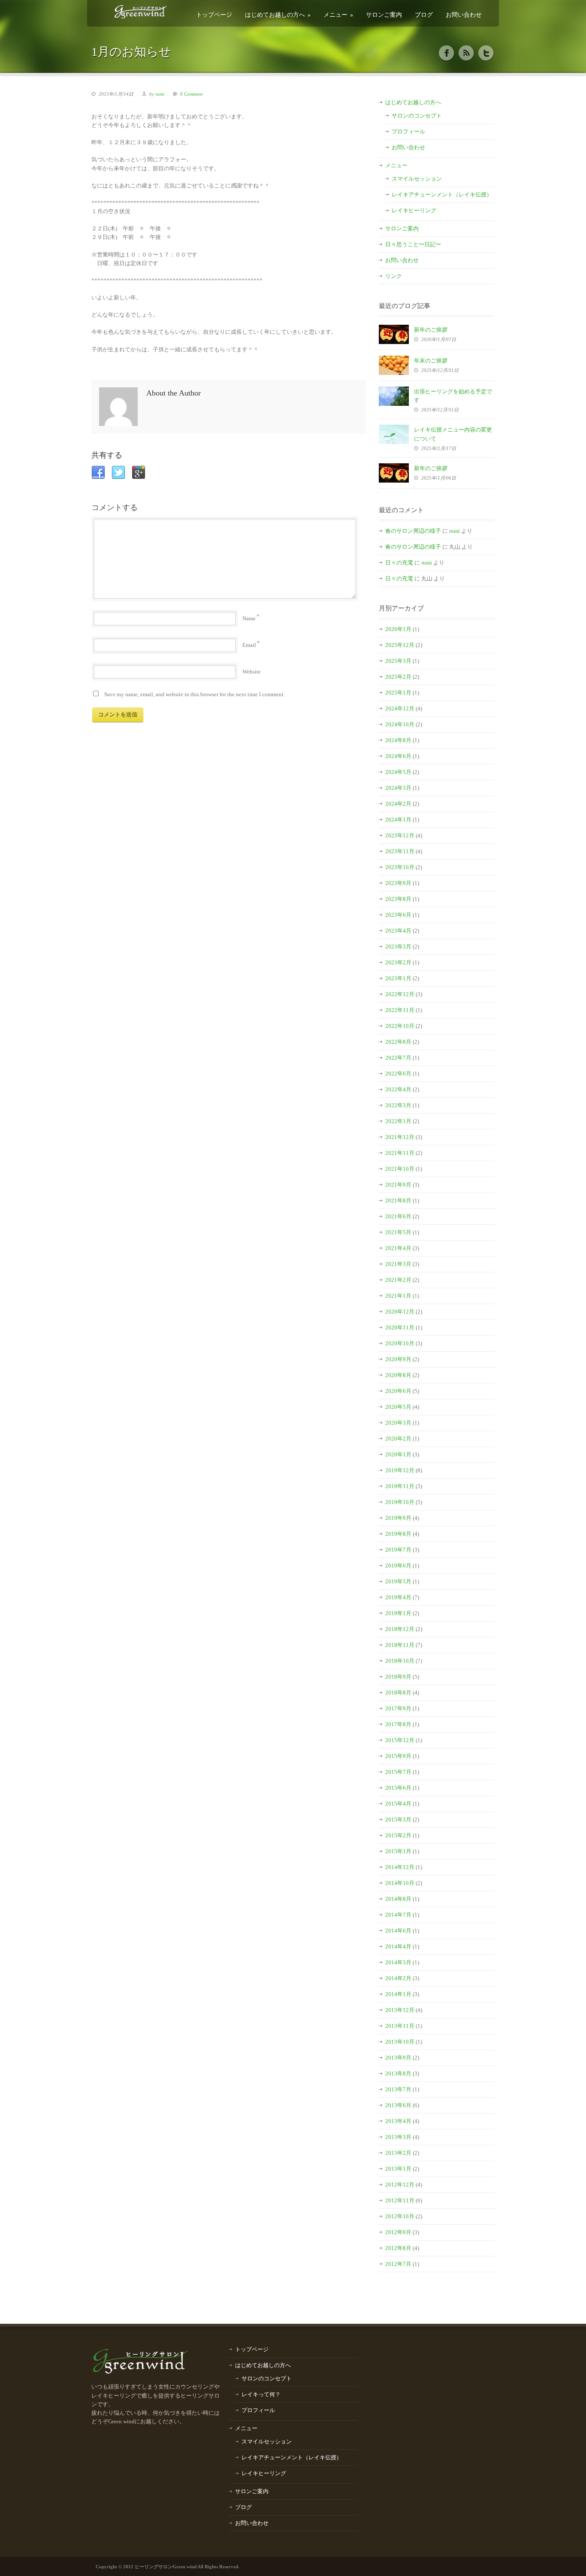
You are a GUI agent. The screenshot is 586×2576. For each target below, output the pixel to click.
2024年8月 (398, 740)
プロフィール (408, 131)
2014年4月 (398, 1946)
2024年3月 (398, 788)
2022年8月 (398, 1042)
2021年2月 (398, 1280)
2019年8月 (398, 1534)
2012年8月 (398, 2248)
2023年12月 (400, 835)
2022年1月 (398, 1121)
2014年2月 (398, 1978)
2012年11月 (400, 2200)
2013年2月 (398, 2153)
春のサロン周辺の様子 (413, 531)
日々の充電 (399, 563)
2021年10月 (400, 1169)
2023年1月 (398, 978)
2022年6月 (398, 1074)
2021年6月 (398, 1216)
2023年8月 (398, 899)
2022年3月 (398, 1105)
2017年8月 (398, 1724)
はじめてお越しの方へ (278, 14)
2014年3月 (398, 1962)
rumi (160, 94)
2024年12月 (400, 708)
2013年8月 (398, 2073)
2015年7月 (398, 1772)
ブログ (424, 14)
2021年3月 (398, 1264)
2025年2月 (398, 677)
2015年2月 (398, 1835)
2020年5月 (398, 1407)
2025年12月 (400, 645)
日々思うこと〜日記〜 (413, 244)
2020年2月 (398, 1439)
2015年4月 (398, 1804)
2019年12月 (400, 1470)
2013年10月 (400, 2042)
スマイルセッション (417, 179)
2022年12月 (400, 994)
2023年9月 (398, 883)
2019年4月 (398, 1597)
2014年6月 (398, 1931)
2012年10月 (400, 2216)
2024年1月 (398, 820)
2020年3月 (398, 1423)
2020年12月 (400, 1312)
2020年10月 (400, 1343)
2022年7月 (398, 1058)
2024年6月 (398, 756)
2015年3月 (398, 1820)
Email (249, 645)
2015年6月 (398, 1788)
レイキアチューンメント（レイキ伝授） (442, 195)
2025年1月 (398, 693)
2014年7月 (398, 1915)
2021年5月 (398, 1232)
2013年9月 (398, 2058)
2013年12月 (400, 2010)
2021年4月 (398, 1248)
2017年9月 (398, 1708)
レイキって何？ (261, 2394)
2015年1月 (398, 1851)
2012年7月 (398, 2264)
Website (252, 672)
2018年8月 (398, 1693)
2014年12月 (400, 1867)
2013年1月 (398, 2169)
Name (249, 618)
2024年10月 (400, 724)
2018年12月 (400, 1629)
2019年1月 (398, 1613)
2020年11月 (400, 1327)
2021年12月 (400, 1137)
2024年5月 (398, 772)
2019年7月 (398, 1550)
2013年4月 (398, 2121)
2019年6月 (398, 1566)
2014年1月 (398, 1994)
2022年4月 (398, 1089)
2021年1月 (398, 1296)
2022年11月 (400, 1010)
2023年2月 (398, 962)
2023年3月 (398, 947)
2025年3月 (398, 661)
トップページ (214, 14)
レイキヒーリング (414, 210)
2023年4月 (398, 931)
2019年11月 (400, 1486)
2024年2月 (398, 804)
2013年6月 (398, 2105)
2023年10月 (400, 867)
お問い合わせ (464, 14)
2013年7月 (398, 2089)
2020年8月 (398, 1375)
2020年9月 (398, 1359)
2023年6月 (398, 915)
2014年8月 (398, 1899)
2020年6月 (398, 1391)
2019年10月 (400, 1502)
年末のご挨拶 (431, 361)
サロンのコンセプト (417, 116)
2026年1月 (398, 629)
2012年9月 (398, 2232)
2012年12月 (400, 2185)
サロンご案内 (384, 14)
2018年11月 (400, 1645)
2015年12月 (400, 1740)
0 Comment (191, 94)
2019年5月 (398, 1581)
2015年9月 (398, 1756)
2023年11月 (400, 851)
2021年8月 (398, 1200)
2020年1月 (398, 1454)
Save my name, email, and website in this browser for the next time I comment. (195, 694)
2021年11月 (400, 1153)
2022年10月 (400, 1026)
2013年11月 (400, 2026)
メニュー (338, 14)
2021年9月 (398, 1185)
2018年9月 (398, 1677)
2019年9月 (398, 1518)
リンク (394, 276)
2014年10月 (400, 1883)
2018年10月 (400, 1661)
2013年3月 (398, 2137)
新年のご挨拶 (431, 330)
